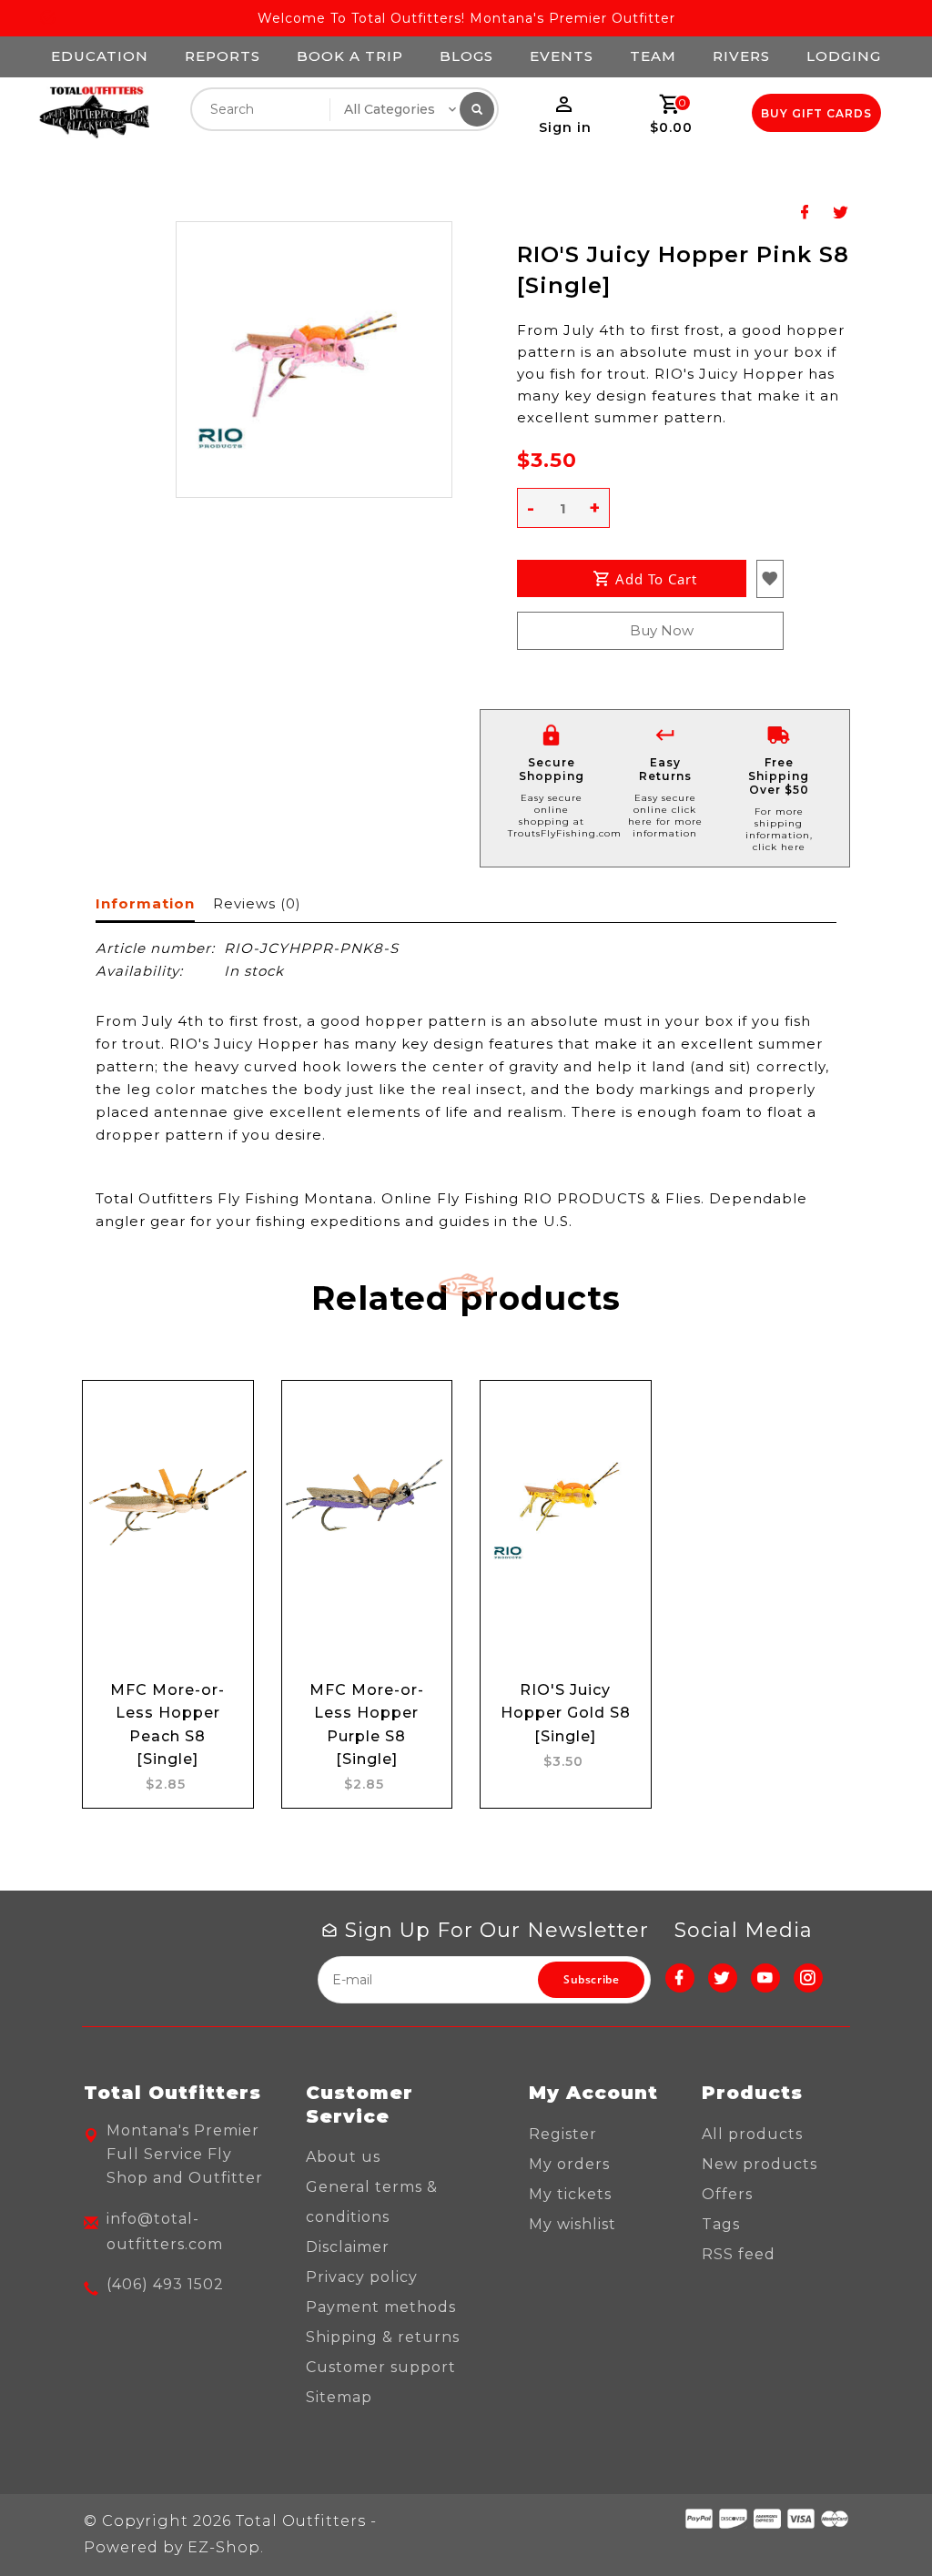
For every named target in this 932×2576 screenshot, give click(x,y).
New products (760, 2164)
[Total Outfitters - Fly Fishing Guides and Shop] (94, 113)
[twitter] (723, 1978)
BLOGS (466, 56)
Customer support (381, 2367)
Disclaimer (348, 2247)
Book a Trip (350, 56)
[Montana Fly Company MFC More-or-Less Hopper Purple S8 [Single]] (367, 1504)
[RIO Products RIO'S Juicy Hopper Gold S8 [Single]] (566, 1504)
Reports (223, 56)
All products (752, 2134)
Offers (727, 2194)
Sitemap (339, 2397)
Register (563, 2134)
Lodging (844, 56)
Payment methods (381, 2307)
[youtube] (765, 1978)
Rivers (741, 56)
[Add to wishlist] (222, 1466)
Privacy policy (362, 2277)
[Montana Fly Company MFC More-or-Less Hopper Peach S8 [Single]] (168, 1504)
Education (100, 56)
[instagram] (808, 1978)
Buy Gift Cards (816, 113)
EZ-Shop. (226, 2547)
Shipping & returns (383, 2337)
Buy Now (662, 630)
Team (653, 56)
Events (562, 56)
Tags (721, 2224)
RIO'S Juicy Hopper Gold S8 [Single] (566, 1713)
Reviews (257, 903)
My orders (569, 2164)
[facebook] (680, 1978)
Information (145, 903)
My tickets (570, 2194)
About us (343, 2157)
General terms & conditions (372, 2202)
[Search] (477, 109)
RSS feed (739, 2254)
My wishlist (572, 2224)
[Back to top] (877, 2521)
